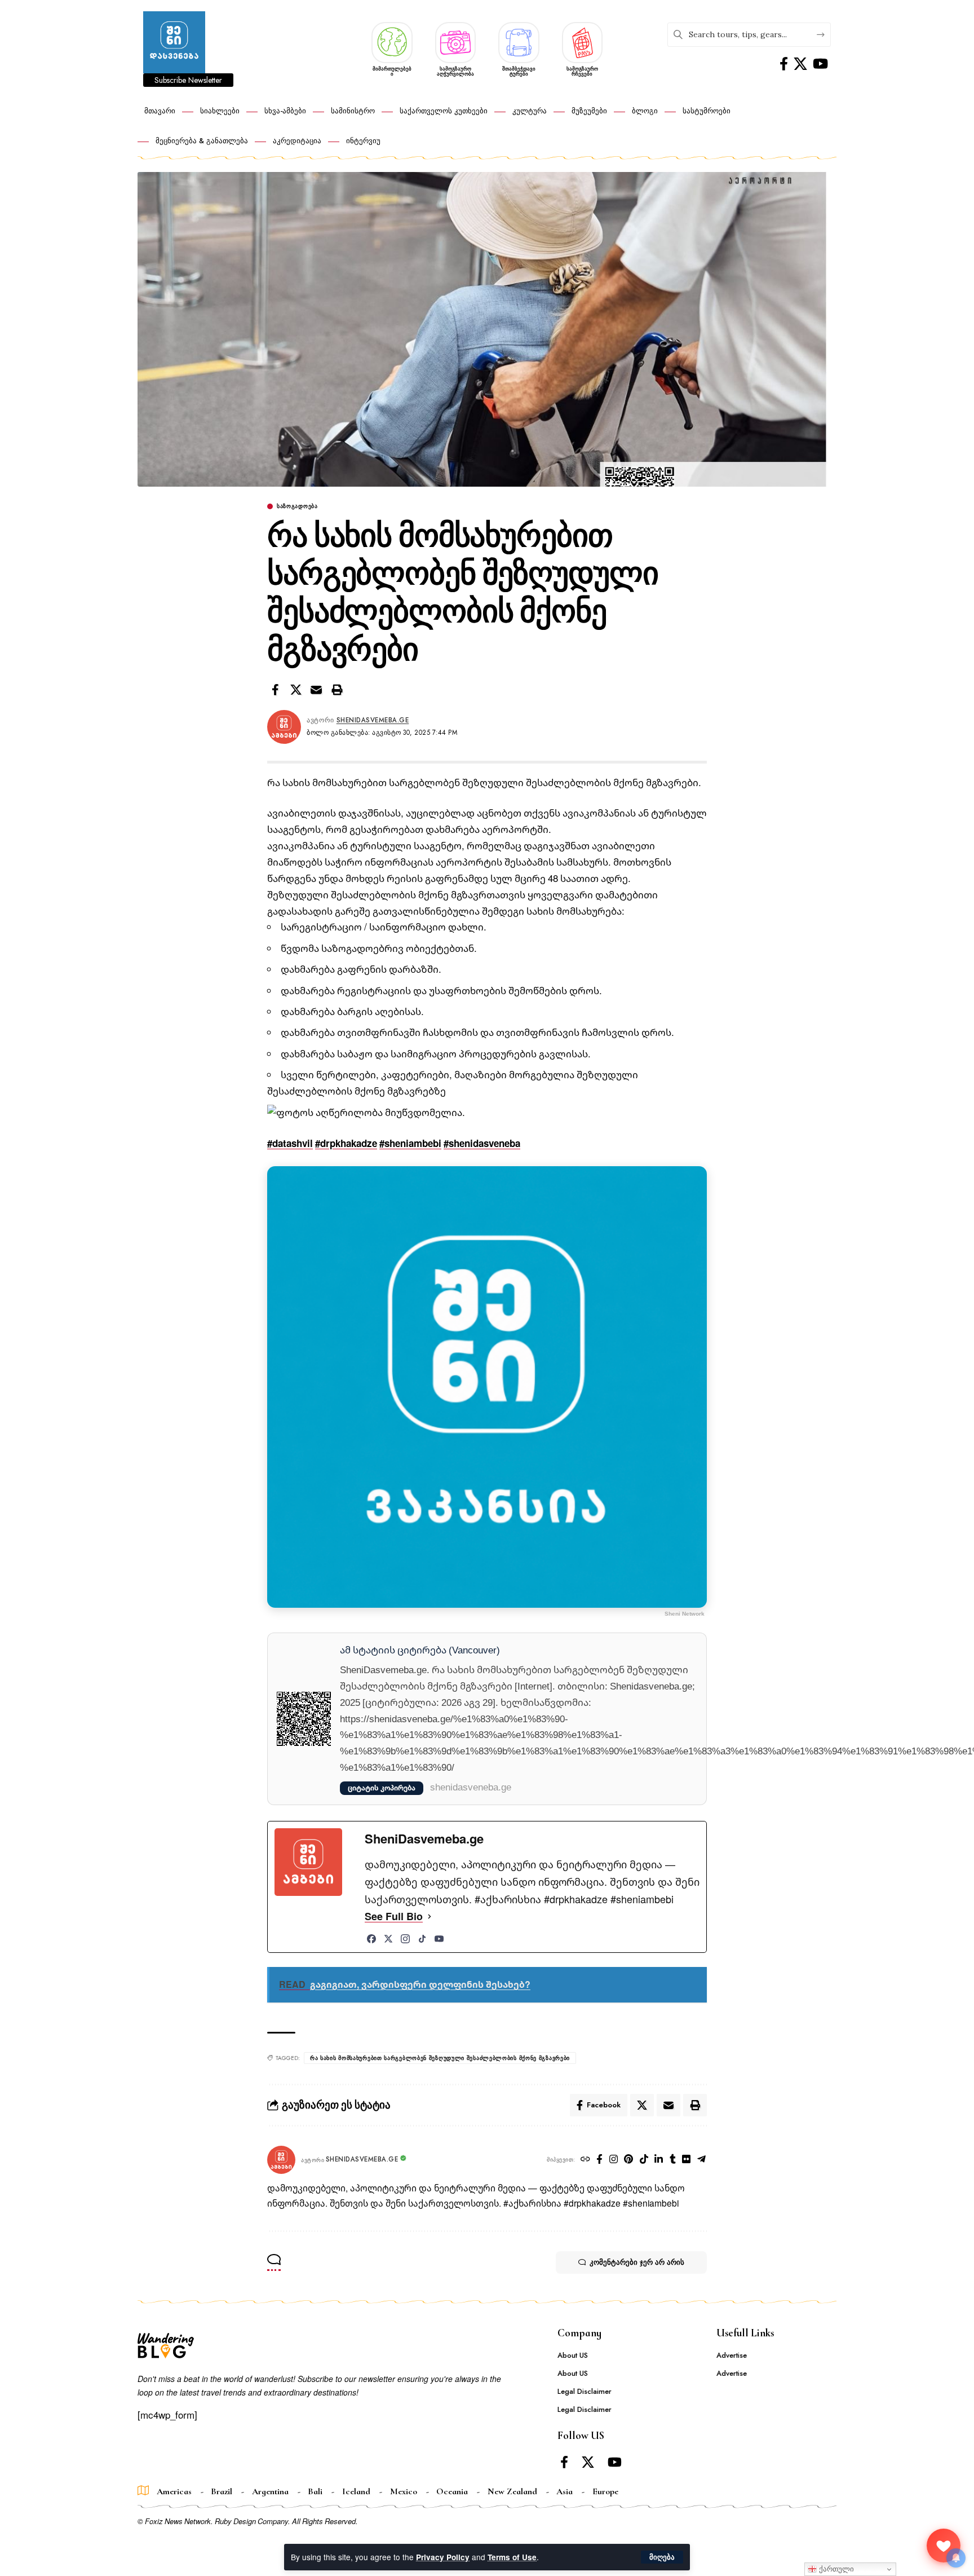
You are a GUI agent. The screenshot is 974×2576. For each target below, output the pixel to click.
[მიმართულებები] (392, 41)
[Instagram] (405, 1939)
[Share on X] (296, 690)
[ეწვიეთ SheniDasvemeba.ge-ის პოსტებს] (281, 2160)
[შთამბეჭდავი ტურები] (519, 41)
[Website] (586, 2160)
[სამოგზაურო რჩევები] (583, 41)
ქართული (835, 2569)
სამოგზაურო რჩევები (582, 71)
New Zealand (512, 2491)
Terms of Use (512, 2557)
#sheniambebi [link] (410, 1143)
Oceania (452, 2491)
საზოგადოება (297, 506)
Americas (174, 2491)
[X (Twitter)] (388, 1939)
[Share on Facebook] (275, 690)
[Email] (316, 690)
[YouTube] (439, 1939)
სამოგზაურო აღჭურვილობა (455, 71)
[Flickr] (687, 2160)
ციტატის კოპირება (382, 1788)
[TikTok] (422, 1939)
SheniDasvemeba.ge (373, 720)
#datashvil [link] (290, 1143)
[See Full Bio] (430, 1916)
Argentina (270, 2491)
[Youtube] (820, 64)
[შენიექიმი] (944, 2546)
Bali (315, 2491)
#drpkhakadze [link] (346, 1143)
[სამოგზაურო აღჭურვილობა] (456, 41)
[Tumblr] (673, 2160)
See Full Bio (394, 1916)
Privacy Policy (443, 2557)
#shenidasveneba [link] (482, 1143)
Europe (605, 2491)
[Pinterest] (629, 2160)
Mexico (404, 2491)
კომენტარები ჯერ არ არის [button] (637, 2262)
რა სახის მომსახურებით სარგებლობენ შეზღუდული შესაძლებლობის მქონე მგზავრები (440, 2058)
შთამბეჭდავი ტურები (519, 71)
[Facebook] (784, 64)
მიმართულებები (392, 71)
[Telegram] (702, 2160)
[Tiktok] (644, 2160)
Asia (565, 2491)
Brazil (222, 2491)
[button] (662, 2557)
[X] (800, 64)
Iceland (356, 2491)
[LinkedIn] (659, 2160)
